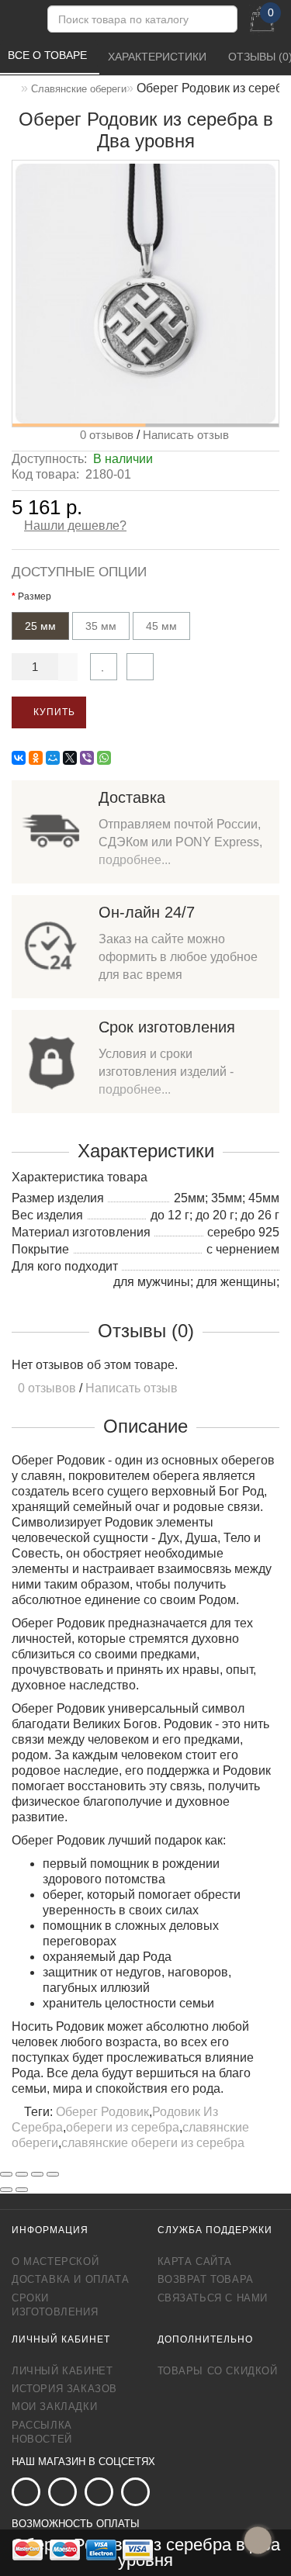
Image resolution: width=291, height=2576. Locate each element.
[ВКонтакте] (19, 758)
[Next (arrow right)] (22, 2190)
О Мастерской (55, 2261)
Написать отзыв (186, 435)
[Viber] (87, 758)
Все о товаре (49, 55)
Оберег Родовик (102, 2112)
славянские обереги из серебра (153, 2143)
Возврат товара (206, 2279)
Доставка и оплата (70, 2279)
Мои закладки (54, 2407)
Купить (53, 712)
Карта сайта (195, 2261)
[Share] (22, 2174)
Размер (35, 596)
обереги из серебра (123, 2127)
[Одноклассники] (36, 758)
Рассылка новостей (42, 2432)
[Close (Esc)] (6, 2174)
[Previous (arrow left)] (6, 2190)
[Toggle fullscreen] (37, 2174)
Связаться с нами (213, 2298)
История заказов (64, 2389)
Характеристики (159, 57)
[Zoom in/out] (53, 2174)
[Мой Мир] (53, 758)
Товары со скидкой (218, 2371)
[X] (70, 758)
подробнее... (135, 860)
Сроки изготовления (55, 2305)
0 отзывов (104, 435)
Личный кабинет (62, 2371)
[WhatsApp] (104, 758)
